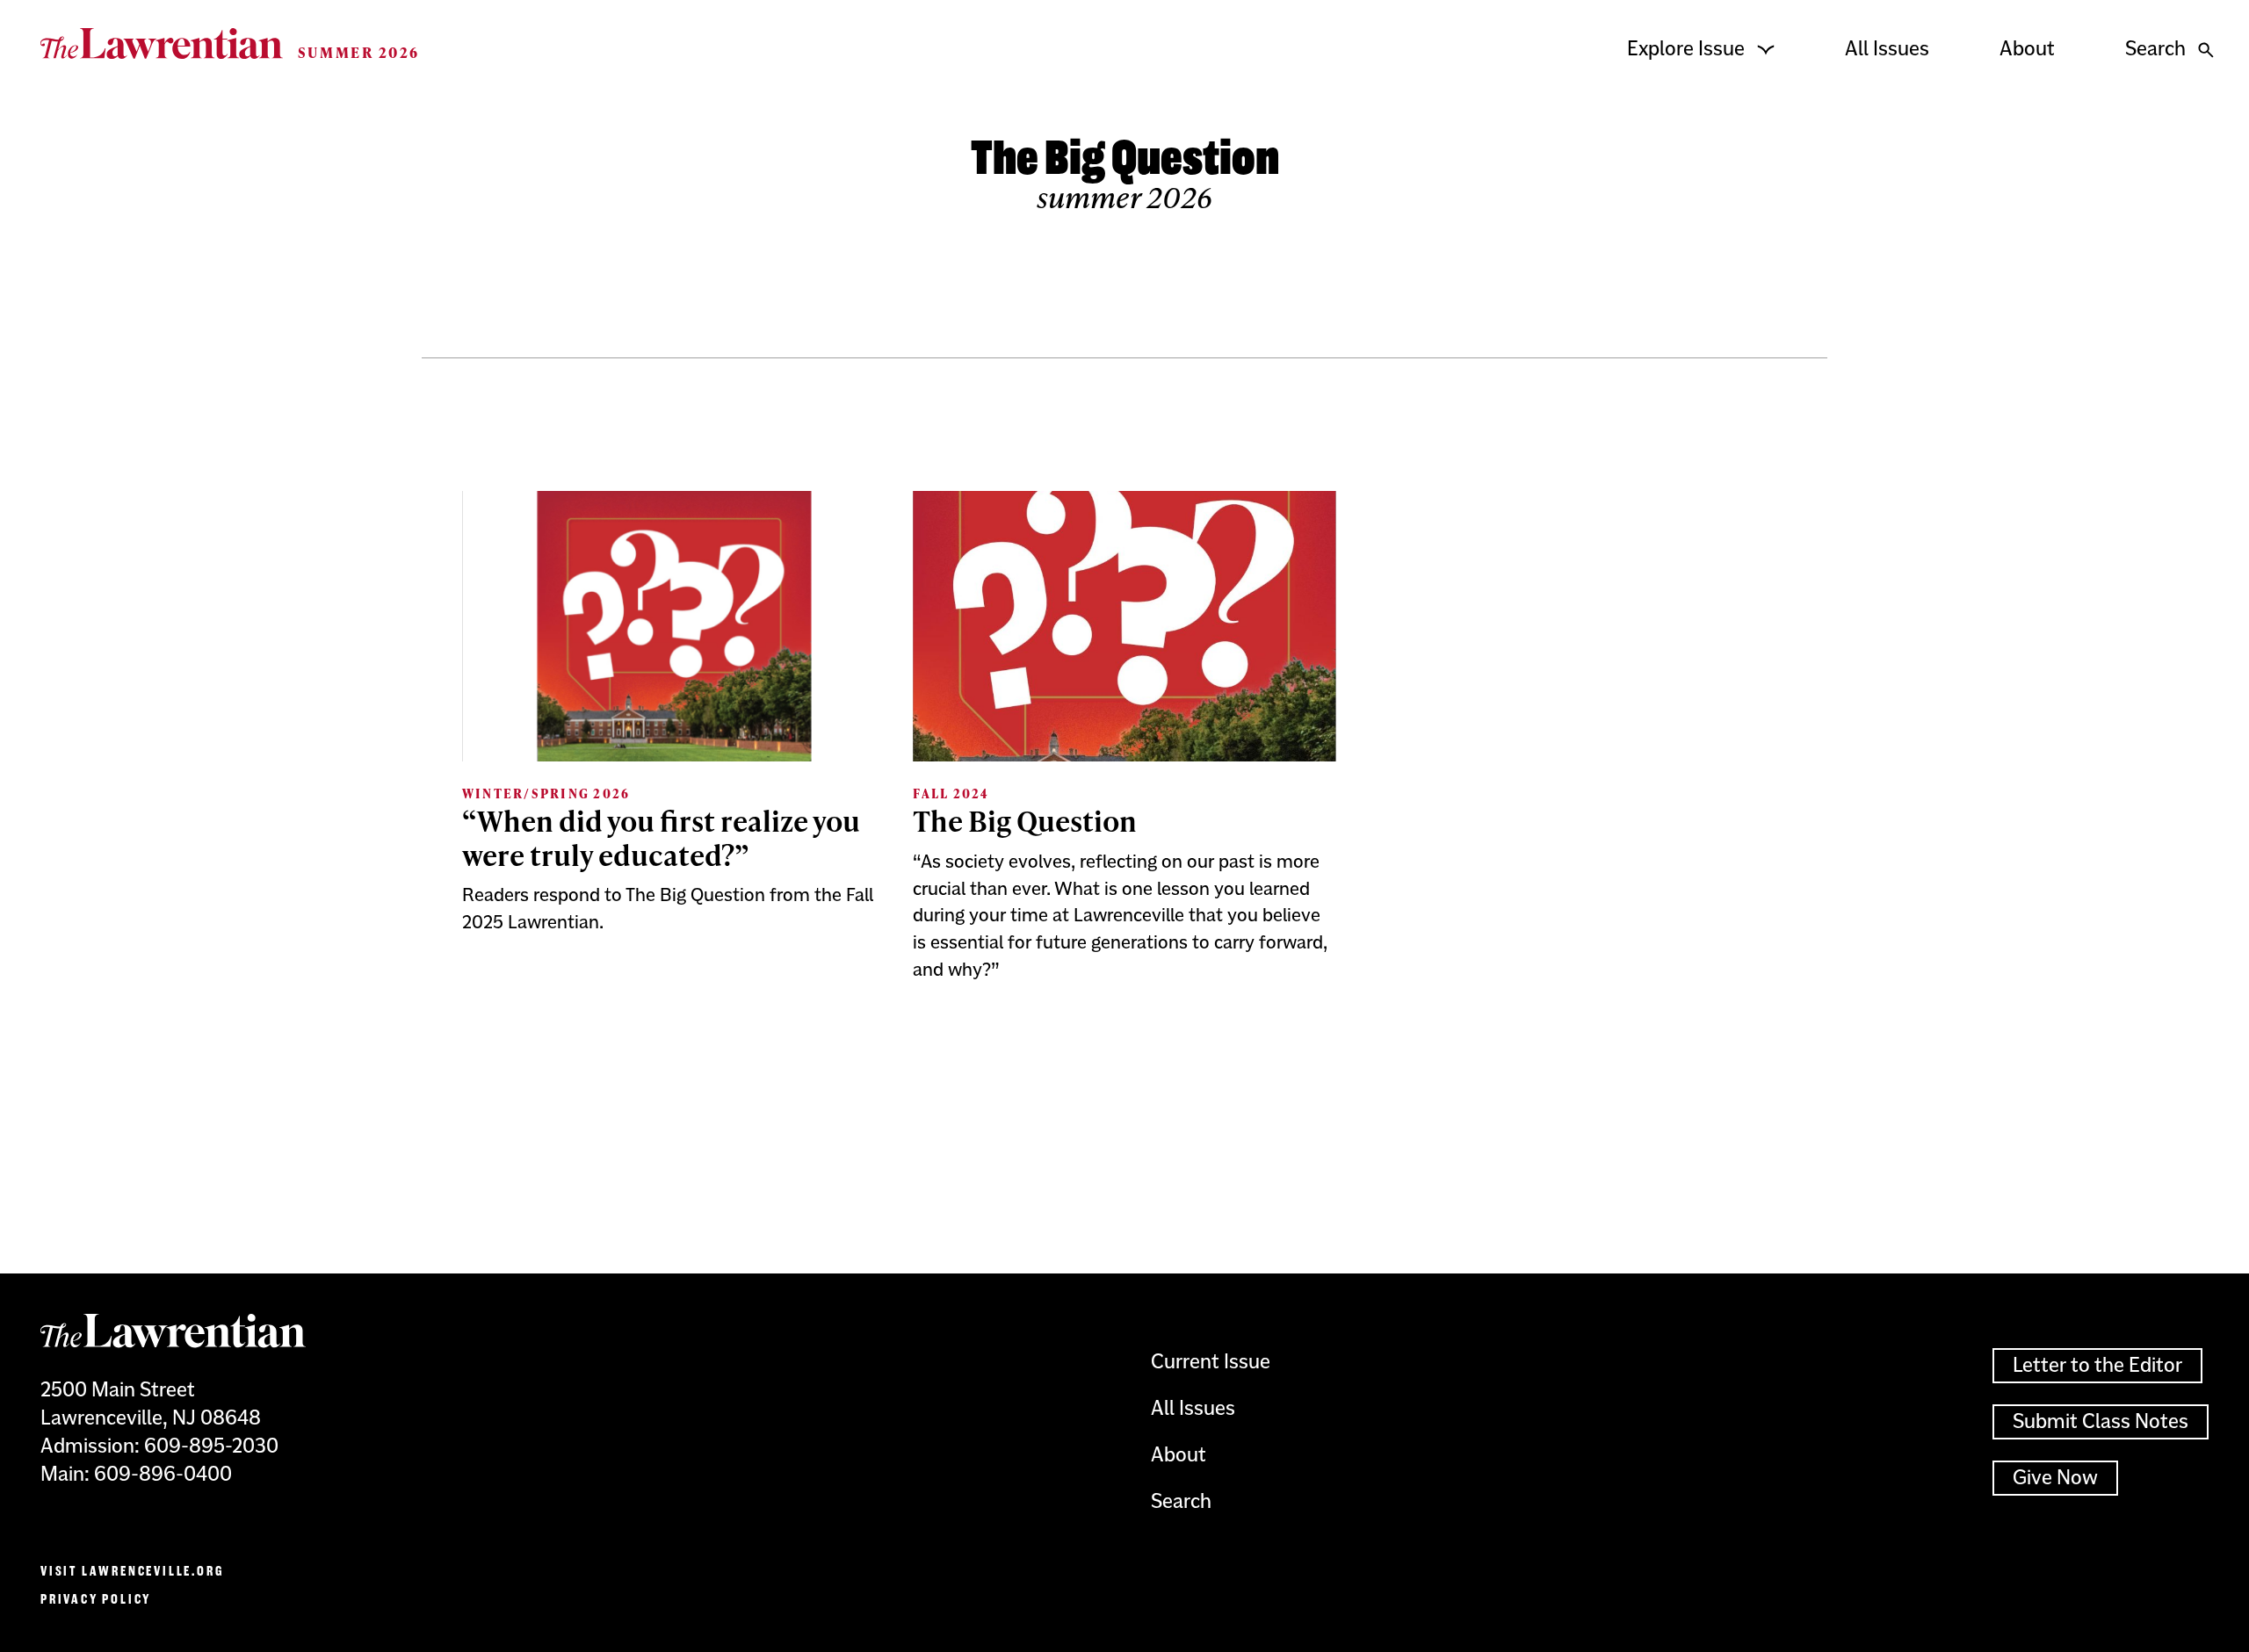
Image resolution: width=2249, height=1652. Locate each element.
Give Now (2055, 1478)
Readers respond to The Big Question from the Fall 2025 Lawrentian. (668, 909)
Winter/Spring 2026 (546, 794)
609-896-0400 (163, 1474)
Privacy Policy (96, 1599)
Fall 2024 (951, 794)
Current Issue (1211, 1362)
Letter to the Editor (2097, 1365)
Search (2155, 49)
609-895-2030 (211, 1446)
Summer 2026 (359, 52)
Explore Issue (1686, 49)
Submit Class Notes (2101, 1421)
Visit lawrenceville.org (132, 1571)
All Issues (1887, 49)
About (2027, 49)
